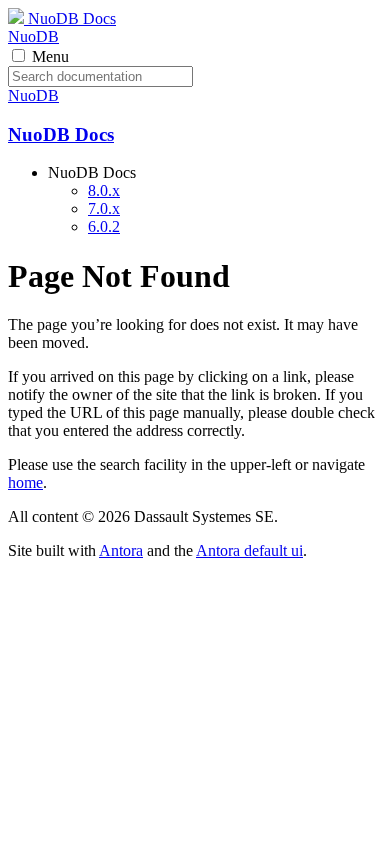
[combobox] (100, 76)
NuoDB (33, 36)
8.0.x (104, 190)
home (25, 482)
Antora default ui (249, 550)
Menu (50, 56)
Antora (121, 550)
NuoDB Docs (70, 18)
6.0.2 (104, 226)
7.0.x (104, 208)
